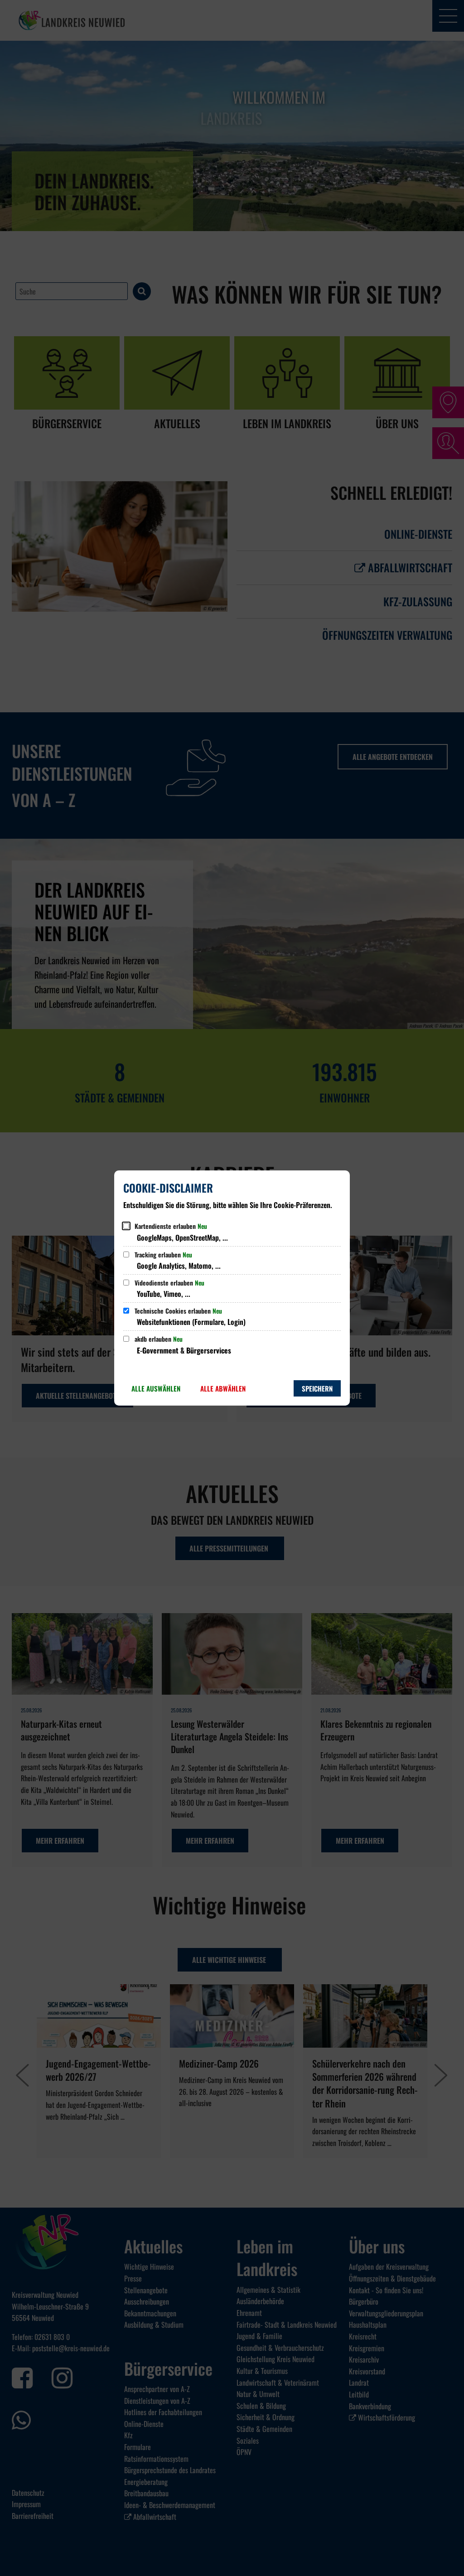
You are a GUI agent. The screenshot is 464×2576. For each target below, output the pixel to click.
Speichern (317, 1388)
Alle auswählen (156, 1388)
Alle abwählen (223, 1388)
